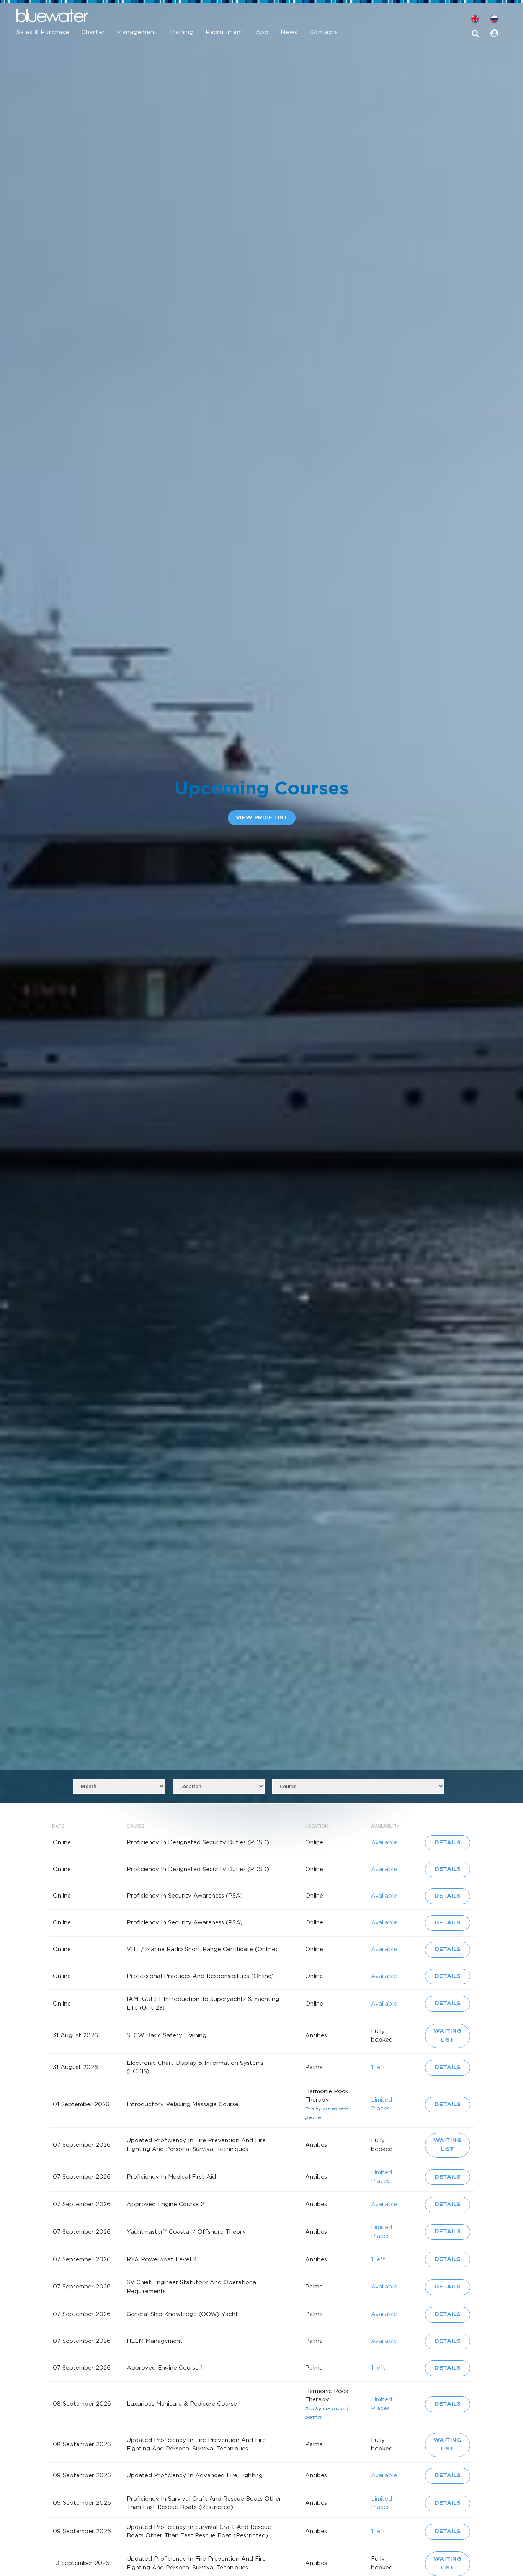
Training (181, 32)
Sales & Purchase (43, 32)
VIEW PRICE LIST (262, 818)
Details (448, 1843)
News (289, 32)
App (262, 32)
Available (384, 1843)
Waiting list (447, 2035)
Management (137, 32)
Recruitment (225, 32)
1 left (378, 2067)
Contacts (324, 32)
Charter (93, 32)
